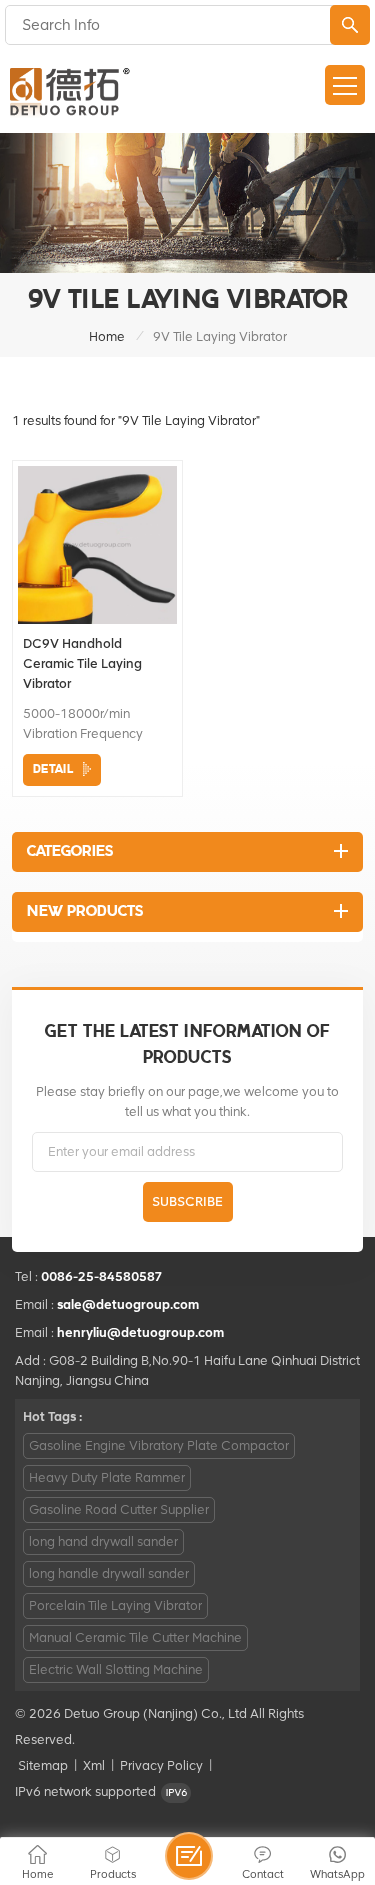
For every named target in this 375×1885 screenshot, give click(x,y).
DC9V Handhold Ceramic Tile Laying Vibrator (82, 663)
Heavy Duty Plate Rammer (107, 1477)
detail (53, 769)
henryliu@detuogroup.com (140, 1332)
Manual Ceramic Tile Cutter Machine (135, 1637)
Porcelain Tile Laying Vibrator (115, 1605)
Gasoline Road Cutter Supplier (119, 1509)
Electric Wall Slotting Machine (116, 1669)
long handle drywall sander (109, 1573)
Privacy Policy (161, 1765)
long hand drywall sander (103, 1541)
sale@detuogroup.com (128, 1304)
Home (107, 336)
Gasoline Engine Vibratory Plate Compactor (159, 1445)
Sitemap (43, 1765)
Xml (94, 1765)
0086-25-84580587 (102, 1276)
